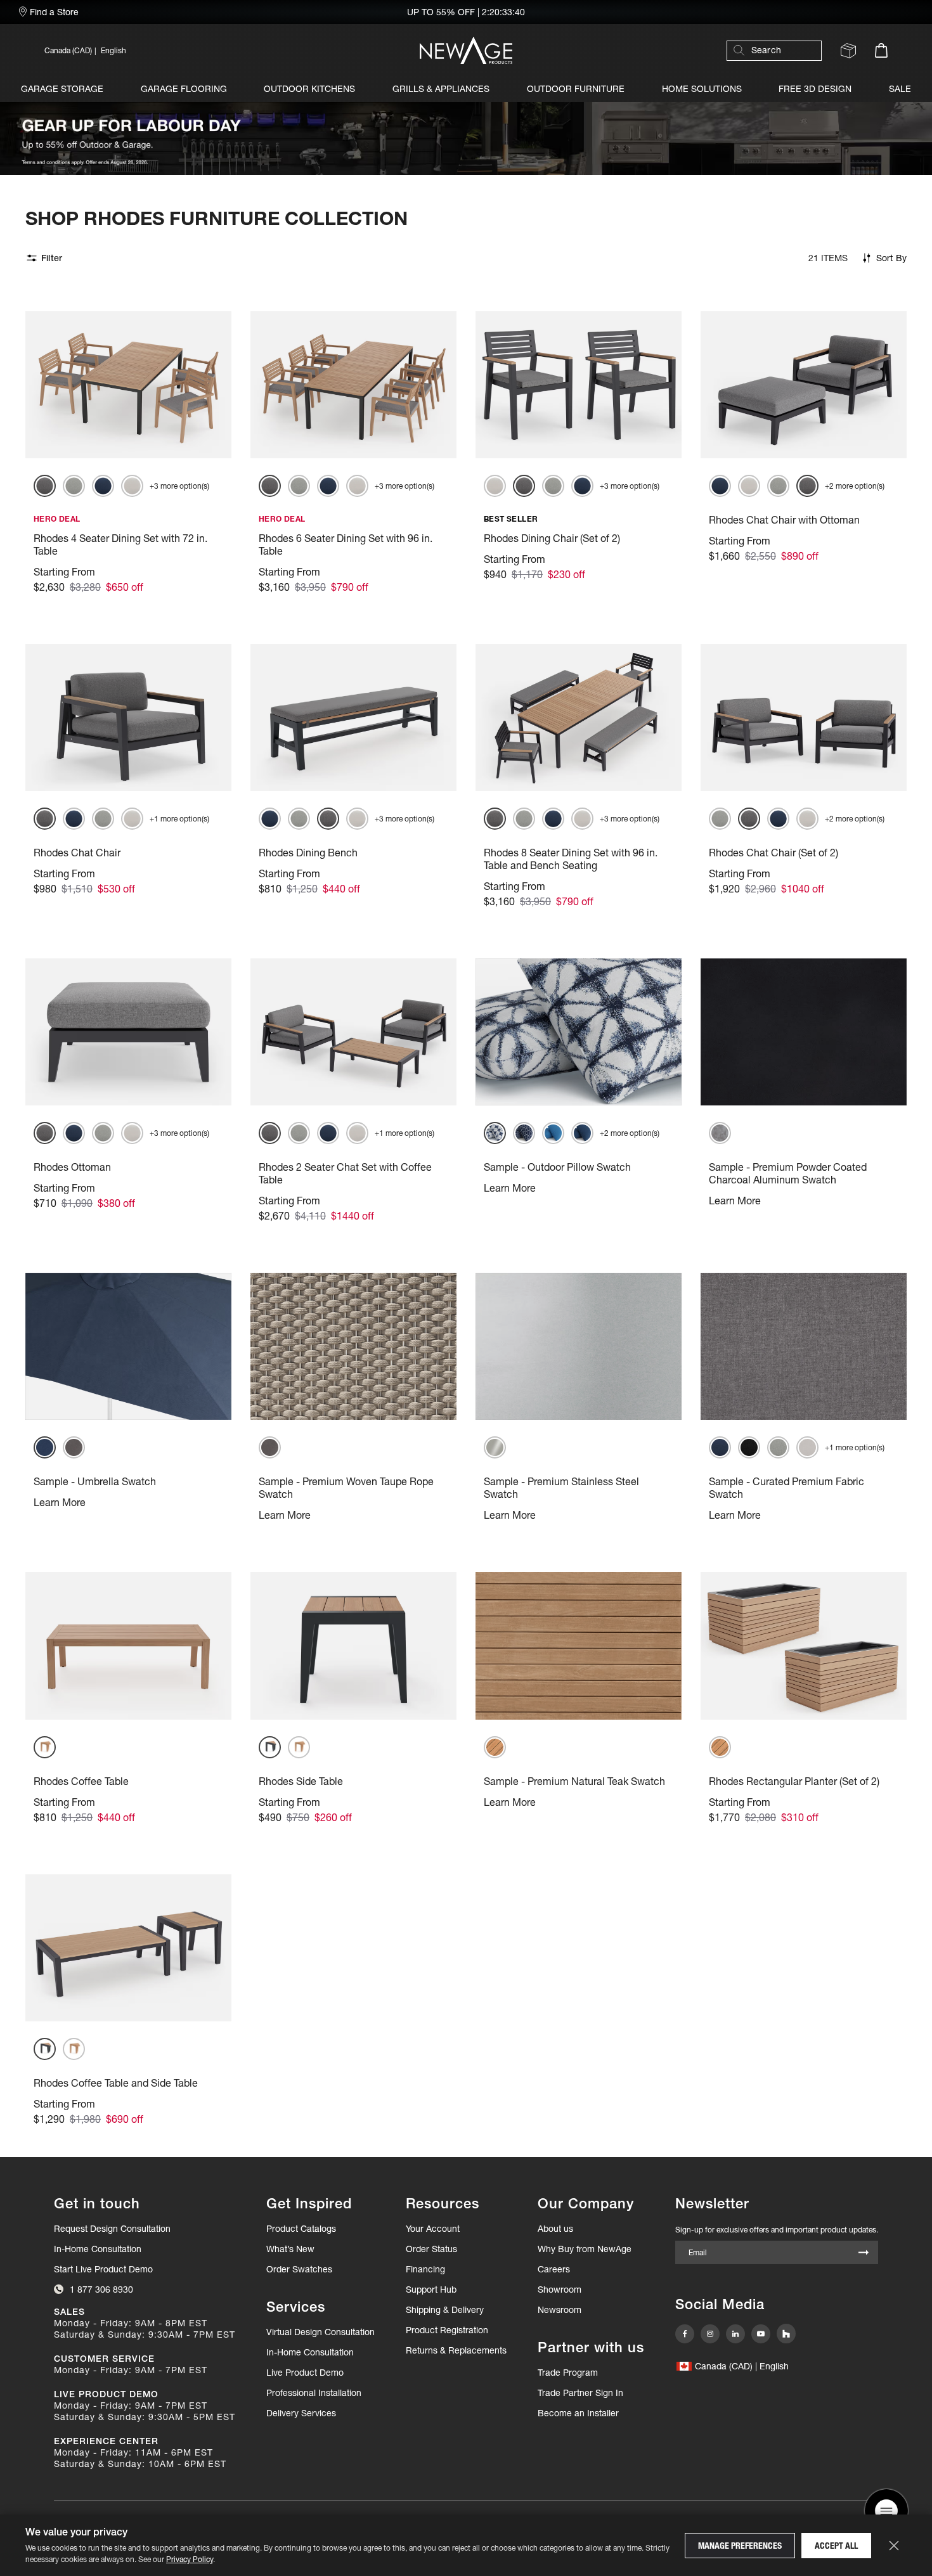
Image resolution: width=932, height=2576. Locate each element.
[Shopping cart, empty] (881, 50)
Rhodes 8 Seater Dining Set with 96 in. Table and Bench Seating (571, 859)
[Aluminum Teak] (270, 1747)
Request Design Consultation (112, 2229)
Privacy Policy (190, 2559)
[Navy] (45, 1447)
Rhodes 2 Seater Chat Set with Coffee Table (345, 1173)
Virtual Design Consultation (320, 2332)
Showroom (560, 2289)
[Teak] (45, 1747)
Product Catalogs (301, 2229)
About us (555, 2229)
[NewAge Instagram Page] (710, 2334)
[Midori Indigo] (495, 1133)
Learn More (510, 1188)
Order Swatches (299, 2269)
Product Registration (447, 2330)
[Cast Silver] (74, 486)
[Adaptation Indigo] (524, 1133)
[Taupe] (74, 1447)
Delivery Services (301, 2413)
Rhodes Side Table (301, 1781)
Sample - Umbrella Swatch (95, 1481)
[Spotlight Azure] (553, 1133)
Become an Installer (578, 2413)
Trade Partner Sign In (580, 2392)
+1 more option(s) (179, 819)
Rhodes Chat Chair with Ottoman (784, 520)
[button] (171, 50)
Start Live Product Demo (103, 2269)
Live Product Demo (305, 2373)
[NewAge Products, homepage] (466, 50)
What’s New (290, 2249)
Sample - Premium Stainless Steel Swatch (561, 1488)
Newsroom (560, 2310)
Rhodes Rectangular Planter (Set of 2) (794, 1781)
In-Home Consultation (98, 2249)
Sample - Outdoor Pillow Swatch (557, 1167)
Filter (52, 258)
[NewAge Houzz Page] (786, 2334)
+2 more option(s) (855, 486)
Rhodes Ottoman (72, 1167)
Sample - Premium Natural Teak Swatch (574, 1781)
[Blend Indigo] (582, 1133)
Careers (554, 2269)
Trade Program (568, 2373)
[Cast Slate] (45, 486)
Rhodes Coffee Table (81, 1781)
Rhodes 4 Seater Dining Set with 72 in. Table (120, 544)
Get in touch (97, 2204)
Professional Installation (314, 2393)
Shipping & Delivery (445, 2310)
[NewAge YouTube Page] (761, 2334)
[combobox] (780, 50)
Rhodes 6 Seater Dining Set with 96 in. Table (346, 544)
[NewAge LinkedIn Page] (735, 2334)
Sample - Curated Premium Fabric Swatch (786, 1488)
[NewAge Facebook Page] (685, 2334)
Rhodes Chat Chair (77, 853)
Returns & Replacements (456, 2350)
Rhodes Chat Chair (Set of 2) (773, 853)
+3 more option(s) (179, 486)
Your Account (433, 2229)
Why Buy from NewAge (585, 2249)
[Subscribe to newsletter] (864, 2254)
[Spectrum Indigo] (103, 486)
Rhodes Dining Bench (308, 853)
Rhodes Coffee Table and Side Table (116, 2083)
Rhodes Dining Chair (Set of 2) (552, 538)
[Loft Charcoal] (749, 1447)
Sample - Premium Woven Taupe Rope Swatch (346, 1488)
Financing (425, 2269)
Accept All (836, 2546)
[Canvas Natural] (132, 486)
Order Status (431, 2249)
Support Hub (431, 2289)
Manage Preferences (740, 2546)
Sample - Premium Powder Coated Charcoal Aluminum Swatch (788, 1173)
